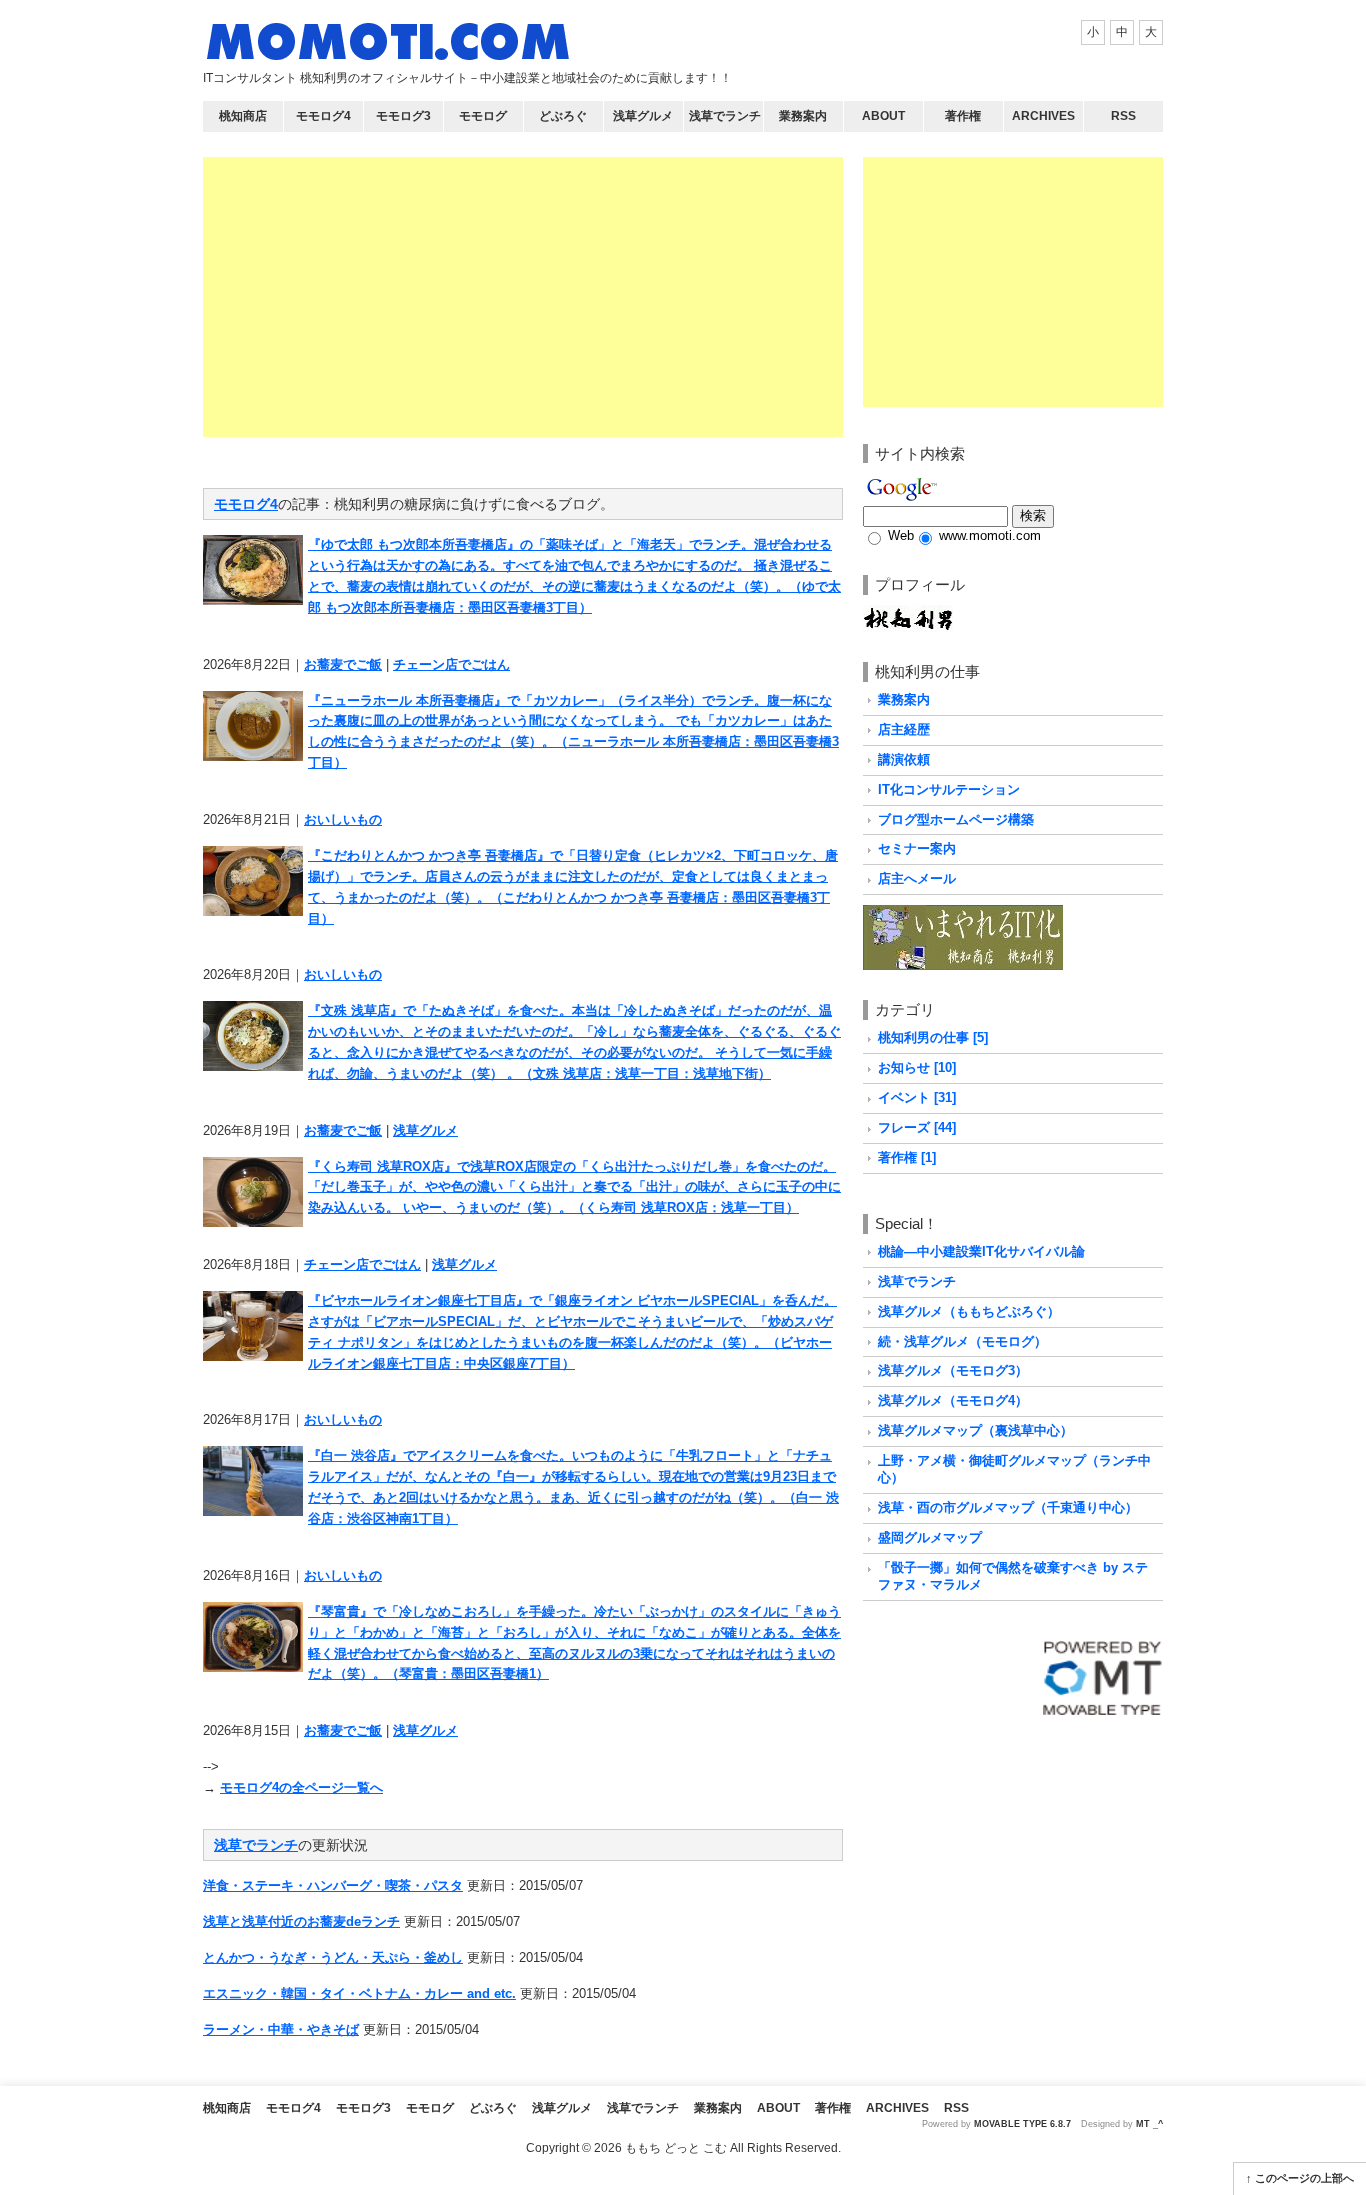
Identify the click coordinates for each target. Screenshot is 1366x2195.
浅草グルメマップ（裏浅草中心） (975, 1430)
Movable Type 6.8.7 (1022, 2124)
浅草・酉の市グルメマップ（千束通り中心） (1008, 1507)
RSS (1123, 116)
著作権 (963, 116)
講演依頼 (904, 759)
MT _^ (1149, 2124)
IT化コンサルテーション (949, 789)
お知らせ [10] (917, 1067)
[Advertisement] (523, 297)
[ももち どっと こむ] (387, 45)
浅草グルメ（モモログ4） (953, 1400)
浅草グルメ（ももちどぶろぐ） (969, 1311)
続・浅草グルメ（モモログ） (962, 1341)
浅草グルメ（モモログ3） (953, 1370)
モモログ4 (323, 116)
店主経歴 (904, 729)
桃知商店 (243, 116)
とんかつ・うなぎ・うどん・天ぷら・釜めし (333, 1957)
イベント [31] (917, 1097)
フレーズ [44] (917, 1127)
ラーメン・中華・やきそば (281, 2029)
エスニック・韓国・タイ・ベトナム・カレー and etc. (359, 1993)
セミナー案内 (917, 848)
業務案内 (803, 116)
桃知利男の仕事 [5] (933, 1037)
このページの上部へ (1304, 2178)
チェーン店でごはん (451, 664)
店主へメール (917, 878)
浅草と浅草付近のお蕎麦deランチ (301, 1921)
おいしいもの (343, 819)
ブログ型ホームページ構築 (956, 819)
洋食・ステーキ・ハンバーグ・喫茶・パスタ (333, 1885)
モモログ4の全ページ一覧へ (301, 1787)
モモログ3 (403, 116)
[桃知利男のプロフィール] (908, 614)
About (883, 116)
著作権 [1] (907, 1157)
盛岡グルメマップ (930, 1537)
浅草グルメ (643, 116)
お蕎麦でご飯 (343, 664)
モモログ (483, 116)
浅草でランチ (725, 116)
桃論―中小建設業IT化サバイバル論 (981, 1251)
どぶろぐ (563, 116)
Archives (1043, 116)
